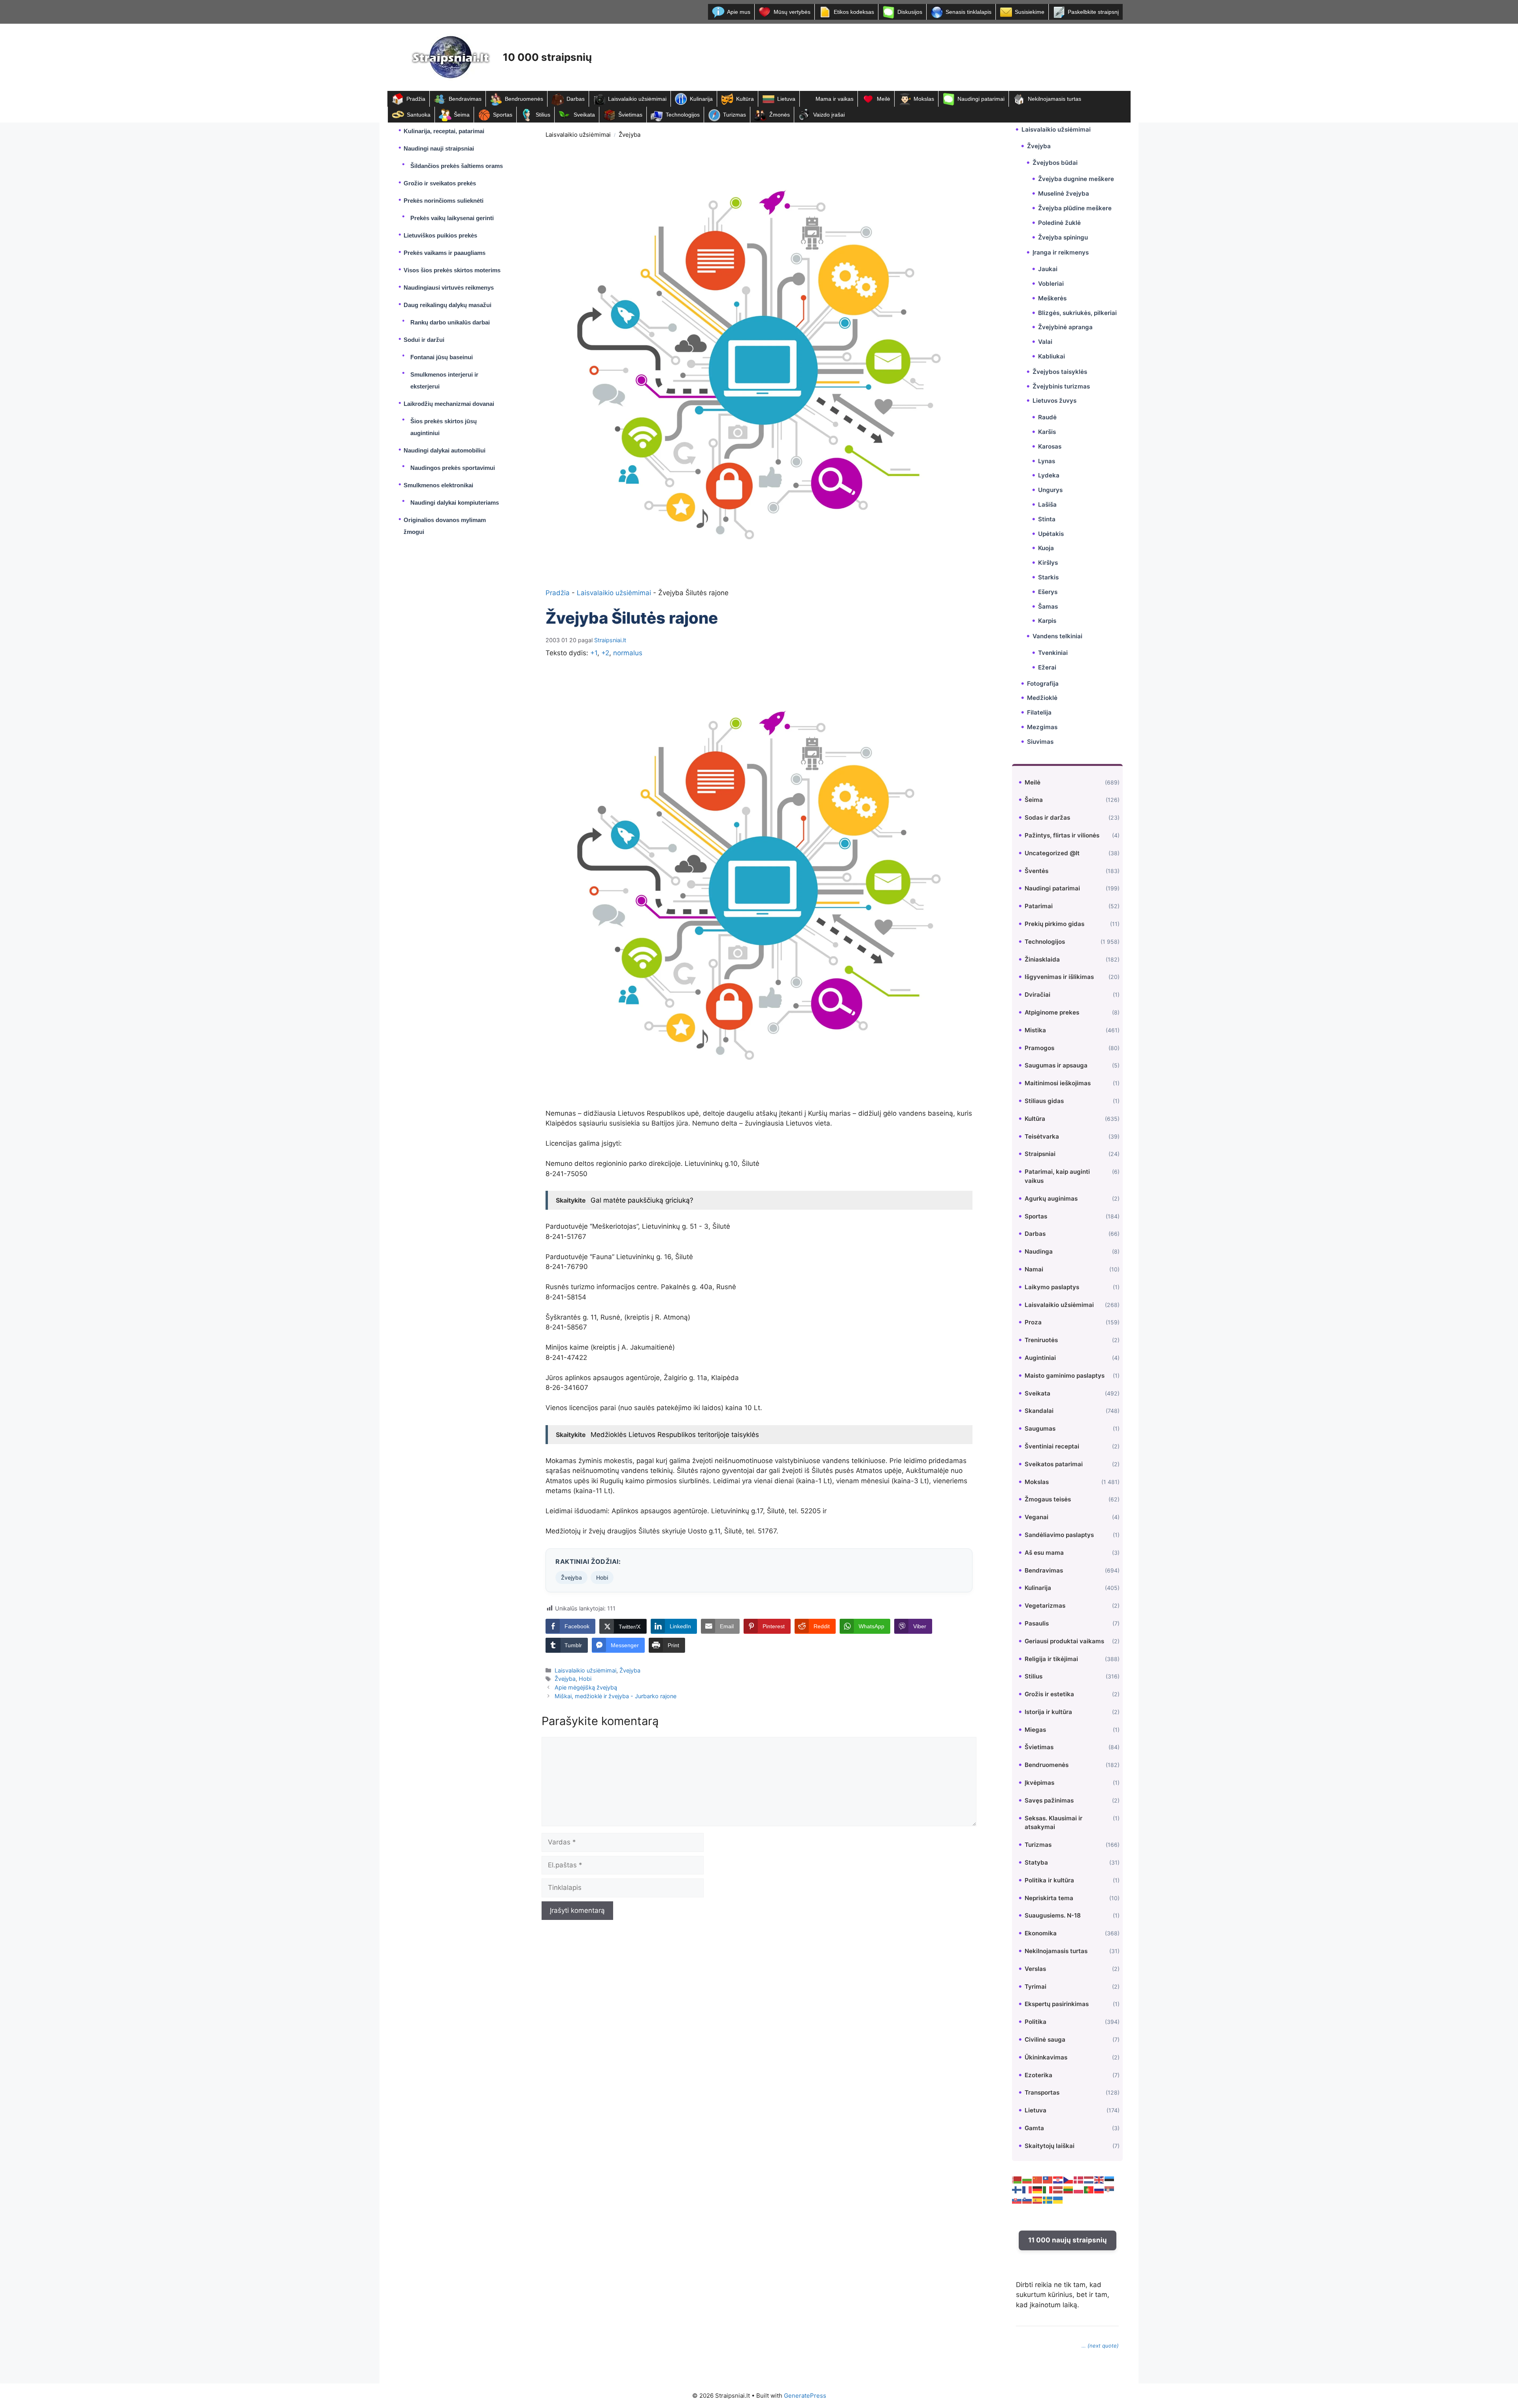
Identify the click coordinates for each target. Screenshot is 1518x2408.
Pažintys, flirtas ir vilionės (1062, 835)
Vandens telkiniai (1057, 636)
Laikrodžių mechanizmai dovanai (449, 404)
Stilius (543, 115)
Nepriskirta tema (1049, 1898)
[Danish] (1079, 2180)
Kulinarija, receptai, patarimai (444, 131)
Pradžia (416, 99)
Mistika (1035, 1030)
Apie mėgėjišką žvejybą (586, 1687)
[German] (1038, 2189)
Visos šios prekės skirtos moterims (452, 270)
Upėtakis (1051, 534)
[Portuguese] (1089, 2189)
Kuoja (1046, 548)
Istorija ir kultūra (1048, 1712)
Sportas (503, 115)
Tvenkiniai (1053, 653)
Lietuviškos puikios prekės (440, 235)
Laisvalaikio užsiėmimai (637, 99)
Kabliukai (1052, 356)
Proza (1033, 1322)
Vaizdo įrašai (829, 115)
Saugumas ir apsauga (1056, 1065)
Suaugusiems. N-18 (1053, 1915)
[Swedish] (1048, 2200)
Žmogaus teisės (1048, 1499)
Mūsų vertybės (792, 12)
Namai (1034, 1269)
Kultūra (745, 99)
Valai (1045, 342)
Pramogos (1039, 1048)
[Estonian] (1110, 2180)
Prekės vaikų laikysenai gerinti (452, 218)
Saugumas (1040, 1428)
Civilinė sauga (1045, 2039)
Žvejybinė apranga (1065, 327)
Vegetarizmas (1045, 1606)
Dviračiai (1037, 995)
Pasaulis (1037, 1623)
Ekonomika (1041, 1933)
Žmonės (780, 115)
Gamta (1034, 2128)
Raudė (1047, 417)
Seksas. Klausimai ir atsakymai (1054, 1823)
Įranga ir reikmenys (1061, 252)
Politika (1036, 2022)
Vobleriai (1051, 284)
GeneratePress (805, 2396)
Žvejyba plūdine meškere (1075, 208)
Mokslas (924, 99)
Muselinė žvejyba (1064, 193)
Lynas (1047, 461)
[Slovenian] (1027, 2200)
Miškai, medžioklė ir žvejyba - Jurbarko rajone (616, 1696)
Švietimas (630, 115)
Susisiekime (1030, 12)
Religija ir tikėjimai (1051, 1659)
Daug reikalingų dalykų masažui (447, 305)
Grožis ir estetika (1049, 1694)
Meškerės (1052, 298)
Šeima (462, 115)
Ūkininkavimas (1046, 2057)
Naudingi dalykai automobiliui (445, 450)
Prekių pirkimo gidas (1054, 924)
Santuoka (419, 115)
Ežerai (1047, 667)
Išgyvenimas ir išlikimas (1059, 977)
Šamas (1048, 606)
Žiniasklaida (1042, 959)
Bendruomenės (524, 99)
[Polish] (1079, 2189)
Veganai (1037, 1517)
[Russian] (1099, 2189)
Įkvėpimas (1039, 1783)
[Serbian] (1110, 2189)
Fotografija (1043, 684)
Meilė (884, 99)
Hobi (602, 1577)
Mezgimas (1042, 727)
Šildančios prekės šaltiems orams (457, 166)
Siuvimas (1040, 742)
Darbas (576, 99)
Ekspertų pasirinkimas (1057, 2004)
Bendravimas (465, 99)
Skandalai (1039, 1411)
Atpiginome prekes (1052, 1012)
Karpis (1047, 621)
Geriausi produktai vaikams (1064, 1641)
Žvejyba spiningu (1063, 237)
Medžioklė (1042, 698)
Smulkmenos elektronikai (438, 485)
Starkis (1048, 577)
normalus (628, 653)
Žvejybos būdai (1055, 163)
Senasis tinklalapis (969, 12)
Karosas (1050, 446)
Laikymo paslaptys (1052, 1287)
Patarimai (1039, 906)
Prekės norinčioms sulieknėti (444, 201)
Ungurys (1050, 490)
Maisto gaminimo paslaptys (1065, 1376)
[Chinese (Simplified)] (1038, 2180)
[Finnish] (1017, 2189)
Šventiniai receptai (1052, 1446)
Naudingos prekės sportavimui (453, 468)
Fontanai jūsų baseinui (442, 357)
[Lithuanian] (1069, 2189)
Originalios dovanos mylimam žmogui (445, 526)
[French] (1027, 2189)
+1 (594, 653)
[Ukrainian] (1058, 2200)
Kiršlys (1048, 563)
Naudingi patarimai (981, 99)
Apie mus (739, 12)
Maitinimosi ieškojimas (1058, 1083)
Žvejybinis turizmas (1061, 386)
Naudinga (1039, 1251)
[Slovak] (1017, 2200)
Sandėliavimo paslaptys (1059, 1535)
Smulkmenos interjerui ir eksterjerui (444, 380)
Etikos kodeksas (854, 12)
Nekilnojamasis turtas (1054, 99)
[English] (1099, 2180)
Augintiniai (1040, 1358)
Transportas (1042, 2092)
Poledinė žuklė (1059, 223)
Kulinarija (701, 99)
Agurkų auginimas (1051, 1198)
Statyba (1036, 1862)
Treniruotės (1041, 1340)
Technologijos (683, 115)
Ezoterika (1038, 2075)
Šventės (1037, 871)
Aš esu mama (1044, 1553)
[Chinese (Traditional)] (1048, 2180)
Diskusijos (910, 12)
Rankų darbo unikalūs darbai (450, 322)
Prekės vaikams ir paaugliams (445, 253)
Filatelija (1039, 712)
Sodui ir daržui (424, 340)
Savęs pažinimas (1049, 1800)
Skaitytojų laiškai (1050, 2146)
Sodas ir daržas (1047, 817)
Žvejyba (630, 135)
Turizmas (734, 115)
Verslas (1035, 1969)
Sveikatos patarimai (1054, 1464)
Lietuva (786, 99)
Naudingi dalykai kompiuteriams (455, 503)
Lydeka (1049, 475)
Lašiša (1047, 504)
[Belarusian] (1017, 2180)
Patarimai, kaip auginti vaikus (1057, 1176)
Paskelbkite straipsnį (1093, 12)
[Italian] (1048, 2189)
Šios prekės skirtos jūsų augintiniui (444, 427)
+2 (605, 653)
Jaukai (1048, 269)
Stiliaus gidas (1044, 1101)
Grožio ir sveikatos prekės (440, 183)
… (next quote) (1100, 2346)
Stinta (1047, 519)
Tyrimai (1036, 1987)
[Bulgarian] (1027, 2180)
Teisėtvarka (1042, 1136)
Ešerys (1048, 592)
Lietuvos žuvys (1054, 401)
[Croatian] (1058, 2180)
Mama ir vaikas (835, 99)
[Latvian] (1058, 2189)
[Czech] (1069, 2180)
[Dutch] (1089, 2180)
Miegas (1035, 1730)
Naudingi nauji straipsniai (439, 148)
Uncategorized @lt (1052, 853)
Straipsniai (1040, 1154)
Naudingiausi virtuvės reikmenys (449, 288)
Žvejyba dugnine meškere (1076, 179)
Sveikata (584, 115)
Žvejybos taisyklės (1060, 372)
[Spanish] (1038, 2200)
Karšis (1047, 432)
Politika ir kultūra (1049, 1880)
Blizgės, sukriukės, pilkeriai (1077, 313)
